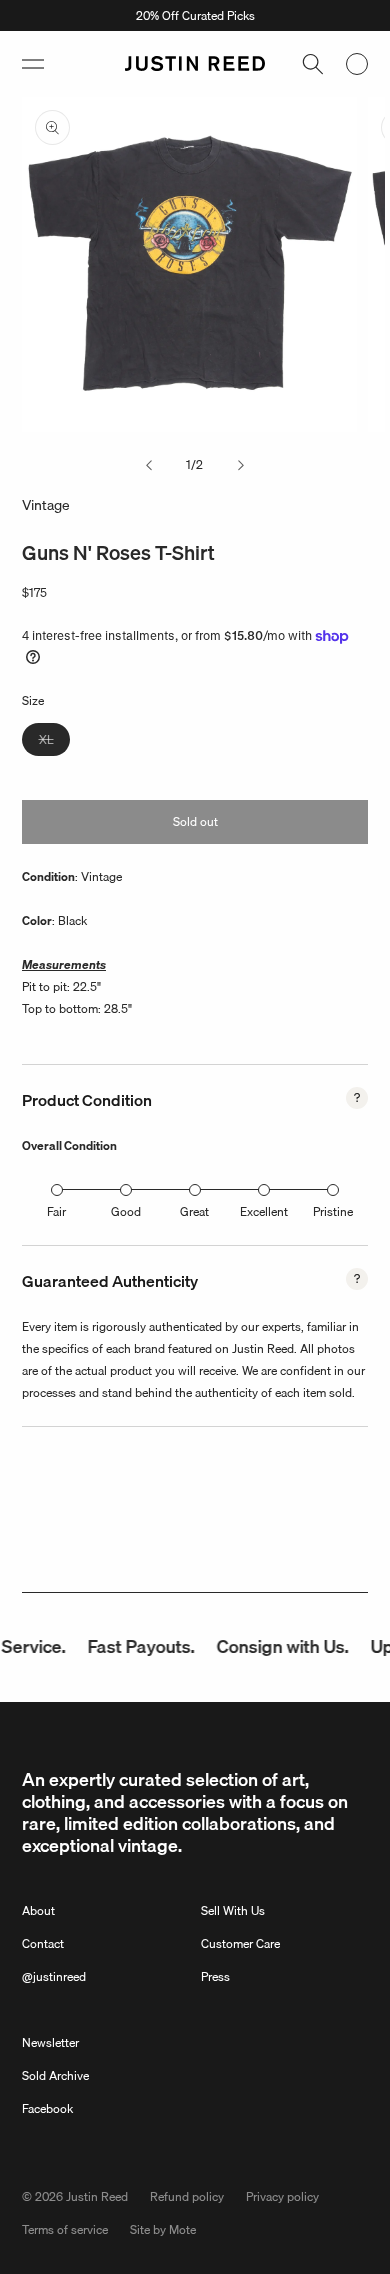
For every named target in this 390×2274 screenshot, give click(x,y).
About (38, 1910)
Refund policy (187, 2196)
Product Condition (87, 1100)
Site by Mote (163, 2229)
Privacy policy (282, 2196)
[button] (33, 64)
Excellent (264, 1211)
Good (126, 1211)
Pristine (333, 1211)
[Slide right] (241, 465)
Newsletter (50, 2042)
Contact (43, 1943)
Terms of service (65, 2229)
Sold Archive (55, 2075)
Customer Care (240, 1943)
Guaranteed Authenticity (110, 1281)
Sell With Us (233, 1910)
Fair (56, 1211)
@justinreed (54, 1976)
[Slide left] (149, 465)
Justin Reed (97, 2196)
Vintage (46, 505)
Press (215, 1976)
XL (54, 742)
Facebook (47, 2108)
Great (194, 1211)
